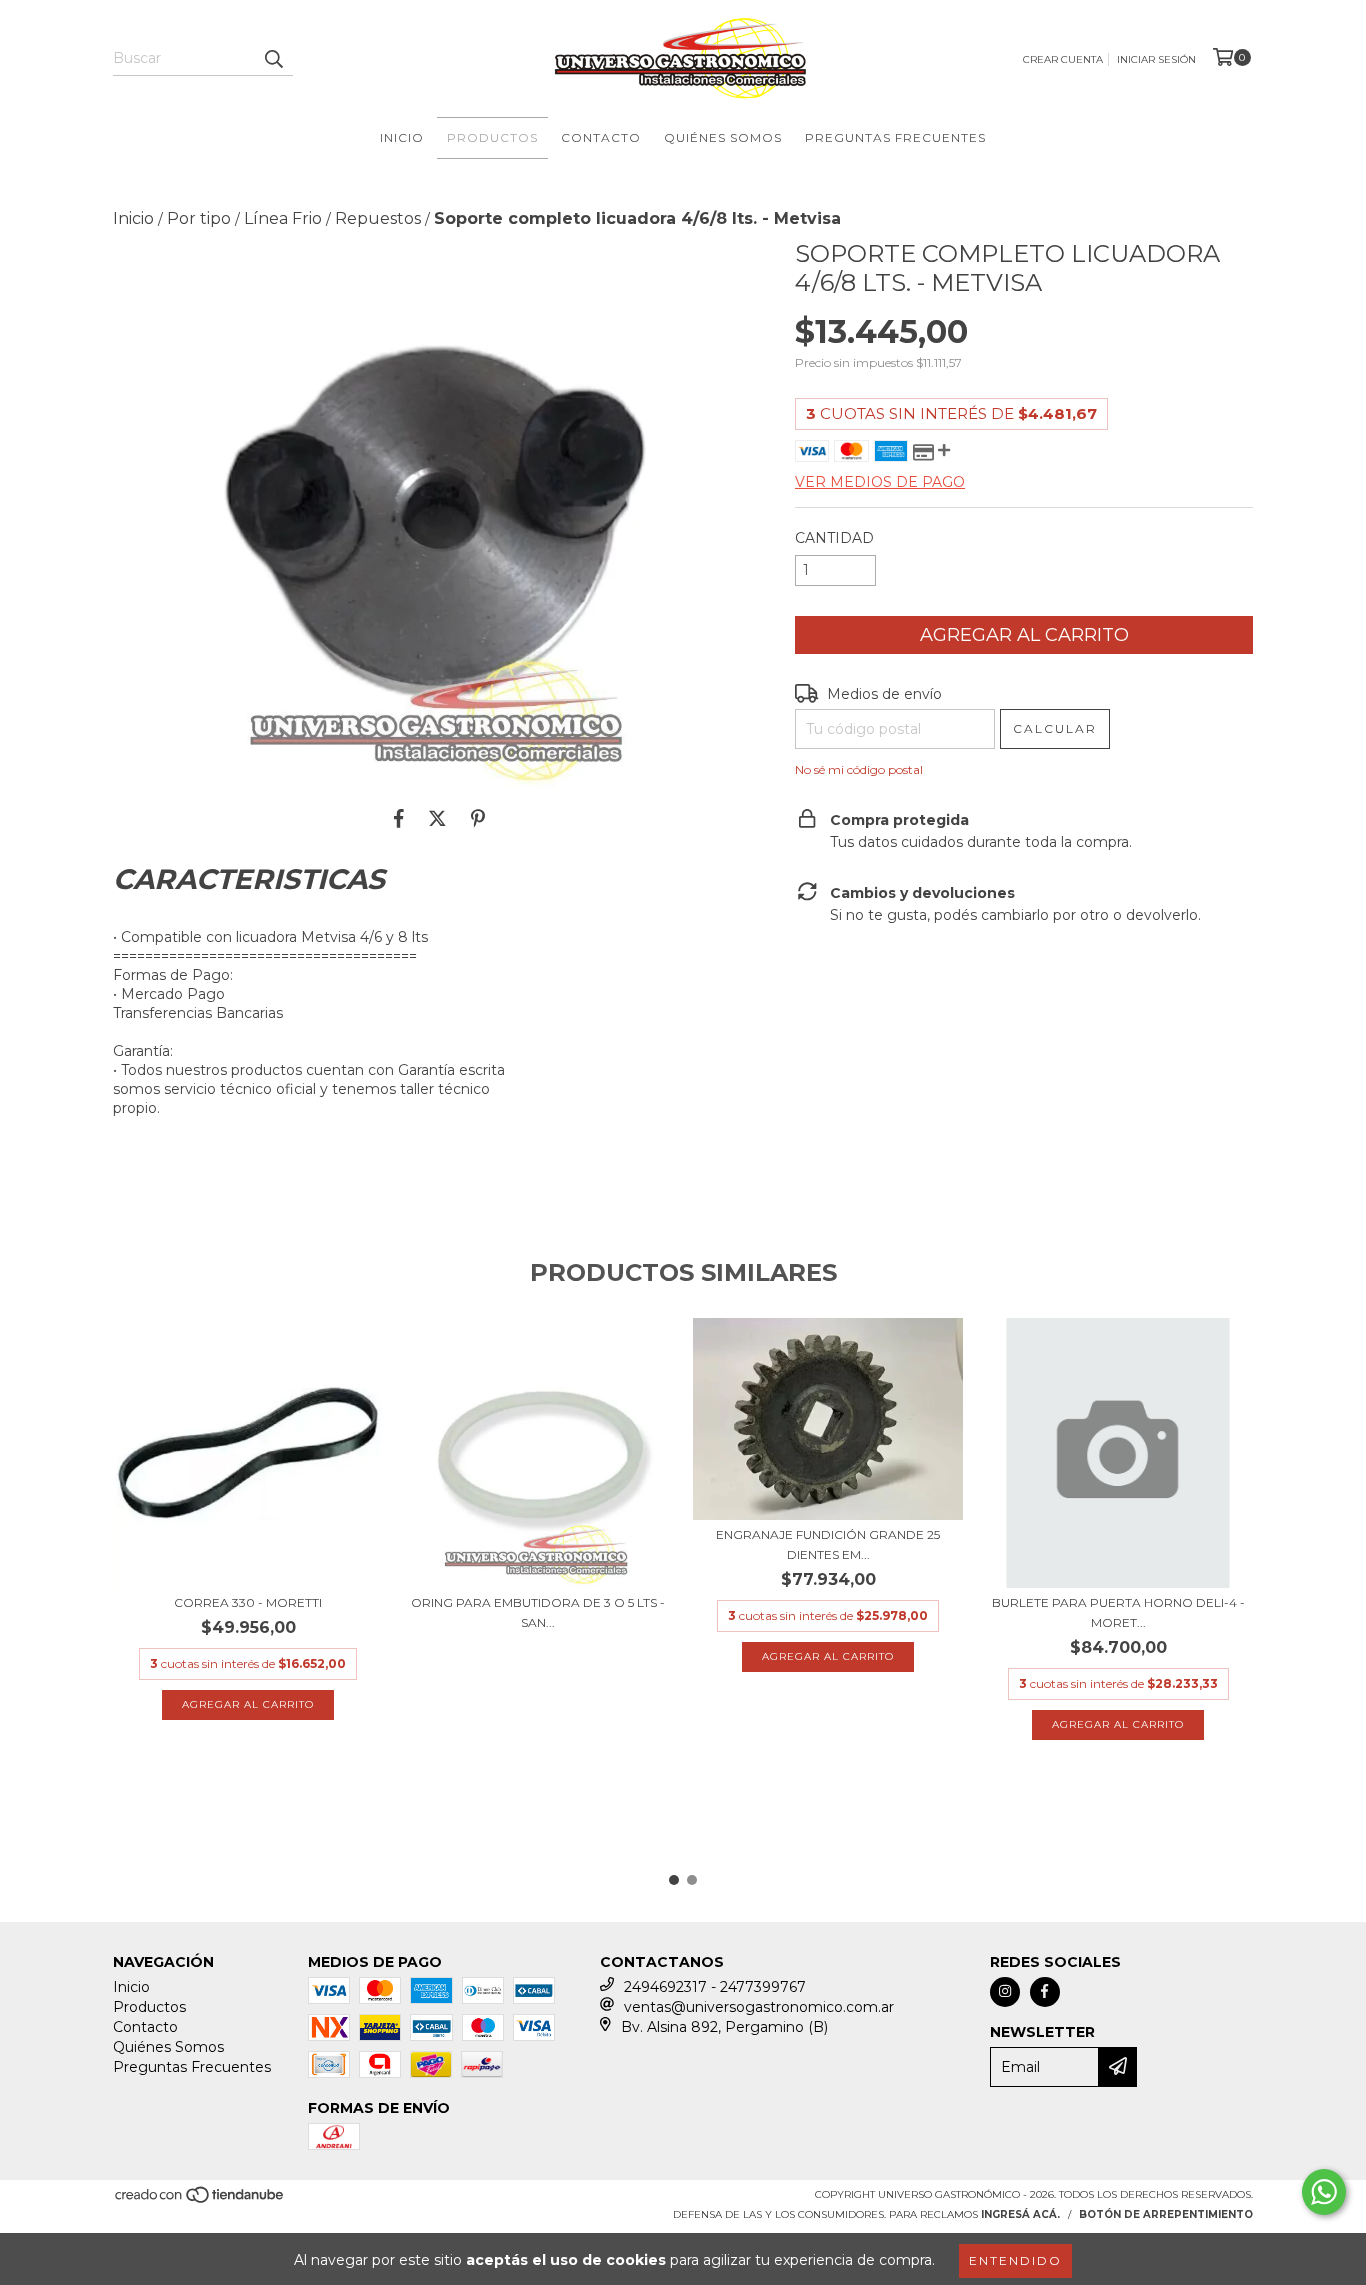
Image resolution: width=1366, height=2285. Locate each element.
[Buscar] (273, 58)
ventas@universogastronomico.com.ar (759, 2007)
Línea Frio (283, 218)
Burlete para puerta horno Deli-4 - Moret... (1118, 1612)
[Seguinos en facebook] (1045, 1992)
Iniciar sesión (1156, 59)
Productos (492, 137)
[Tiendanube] (200, 2200)
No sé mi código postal (859, 769)
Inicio (402, 137)
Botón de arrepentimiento (1166, 2214)
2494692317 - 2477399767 (715, 1987)
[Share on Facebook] (399, 819)
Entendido (1015, 2260)
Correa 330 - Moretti (248, 1602)
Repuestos (378, 218)
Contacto (601, 137)
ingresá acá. (1020, 2214)
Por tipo (199, 218)
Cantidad (834, 538)
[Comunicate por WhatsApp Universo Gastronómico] (1324, 2192)
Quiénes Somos (723, 137)
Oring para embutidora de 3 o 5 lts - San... (538, 1612)
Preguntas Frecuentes (895, 137)
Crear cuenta (1063, 59)
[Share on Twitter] (437, 819)
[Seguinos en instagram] (1005, 1992)
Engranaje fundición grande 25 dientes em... (828, 1544)
